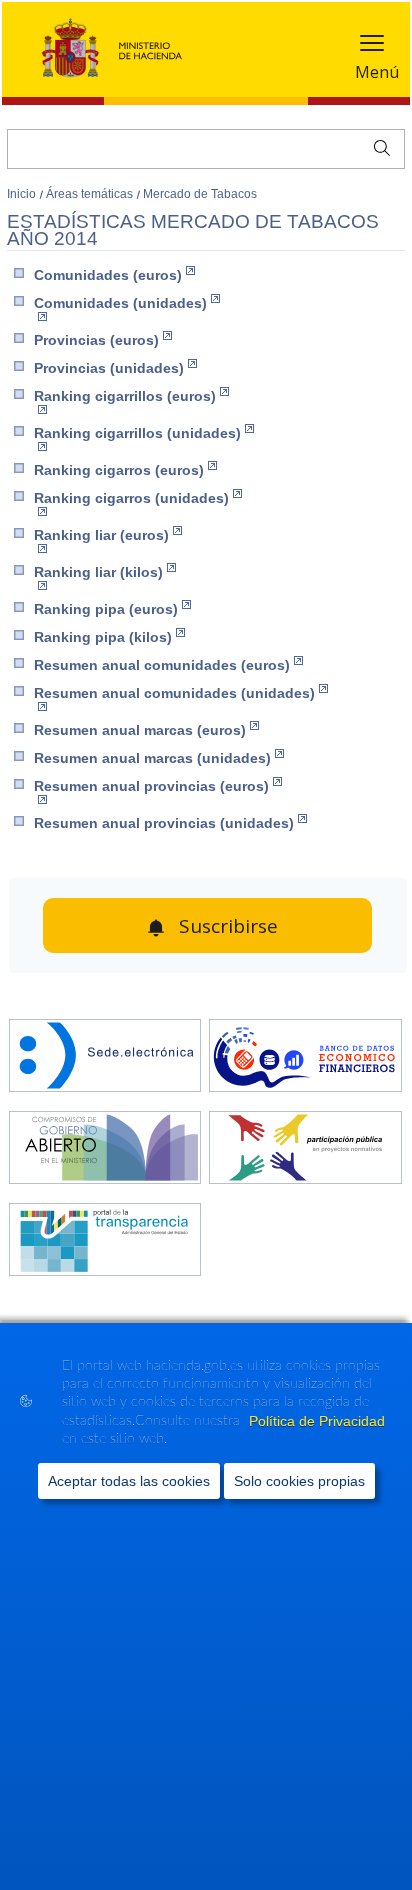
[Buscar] (377, 146)
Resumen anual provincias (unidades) (164, 823)
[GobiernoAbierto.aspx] (105, 1149)
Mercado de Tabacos (200, 194)
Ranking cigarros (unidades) (131, 498)
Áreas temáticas (91, 194)
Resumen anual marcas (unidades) (152, 758)
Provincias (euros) (96, 340)
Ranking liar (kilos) (98, 572)
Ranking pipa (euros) (106, 609)
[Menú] (372, 47)
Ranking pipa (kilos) (103, 637)
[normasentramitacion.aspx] (305, 1149)
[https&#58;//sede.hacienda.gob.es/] (105, 1057)
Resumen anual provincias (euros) (151, 786)
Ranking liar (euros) (101, 535)
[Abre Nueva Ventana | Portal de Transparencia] (105, 1241)
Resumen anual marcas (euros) (140, 730)
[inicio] (305, 1057)
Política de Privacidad (317, 1421)
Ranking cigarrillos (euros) (125, 396)
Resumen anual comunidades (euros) (162, 665)
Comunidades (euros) (108, 275)
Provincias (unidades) (109, 368)
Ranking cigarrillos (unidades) (137, 433)
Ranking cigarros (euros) (119, 470)
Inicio (23, 194)
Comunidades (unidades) (120, 303)
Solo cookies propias (299, 1481)
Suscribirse (228, 926)
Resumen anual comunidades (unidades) (174, 693)
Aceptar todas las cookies (129, 1481)
